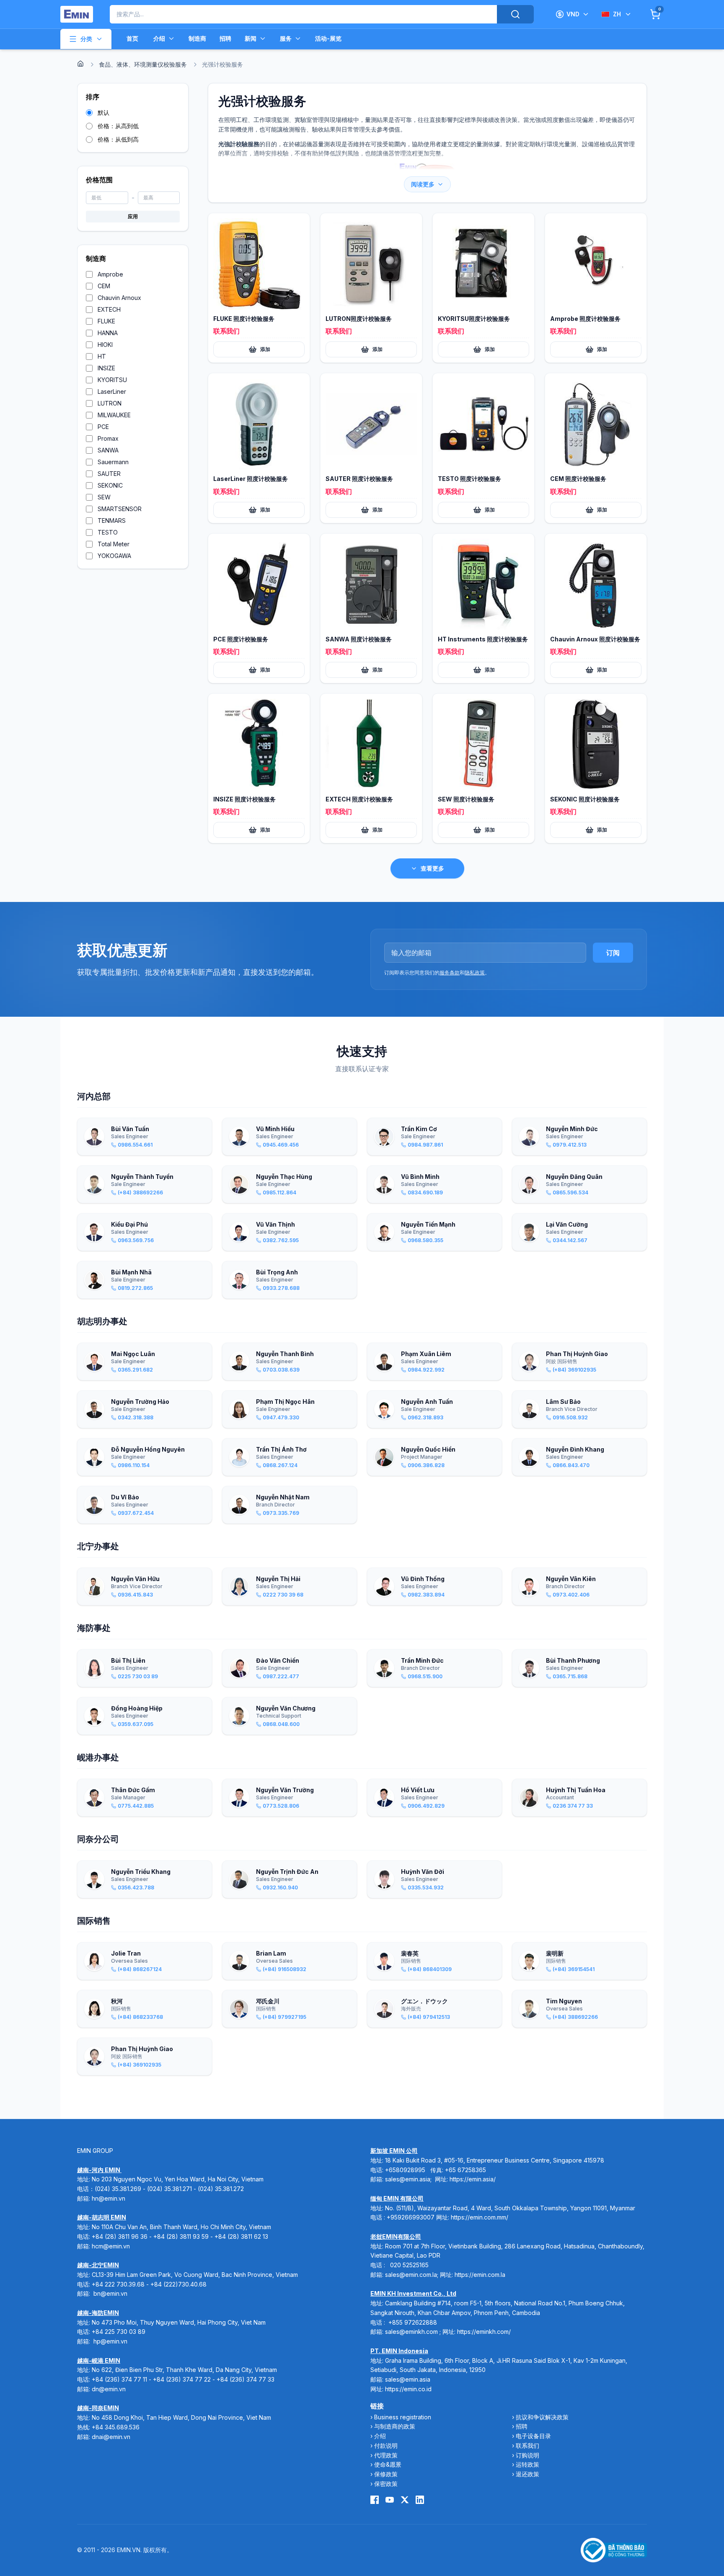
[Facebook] (375, 2500)
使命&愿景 (388, 2464)
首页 (132, 38)
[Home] (80, 64)
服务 (286, 38)
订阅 (613, 953)
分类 (86, 39)
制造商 (197, 38)
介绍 (159, 38)
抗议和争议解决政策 (542, 2417)
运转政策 (527, 2464)
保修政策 (386, 2474)
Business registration (403, 2417)
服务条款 (450, 973)
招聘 (225, 38)
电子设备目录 (533, 2436)
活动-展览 (328, 38)
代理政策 (386, 2455)
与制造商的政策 (395, 2426)
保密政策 (386, 2484)
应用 (133, 216)
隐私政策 (475, 973)
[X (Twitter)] (405, 2500)
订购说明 (527, 2455)
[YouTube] (390, 2500)
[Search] (515, 14)
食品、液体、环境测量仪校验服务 (143, 64)
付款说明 (386, 2446)
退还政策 (527, 2474)
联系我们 (527, 2446)
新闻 (251, 38)
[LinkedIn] (420, 2500)
